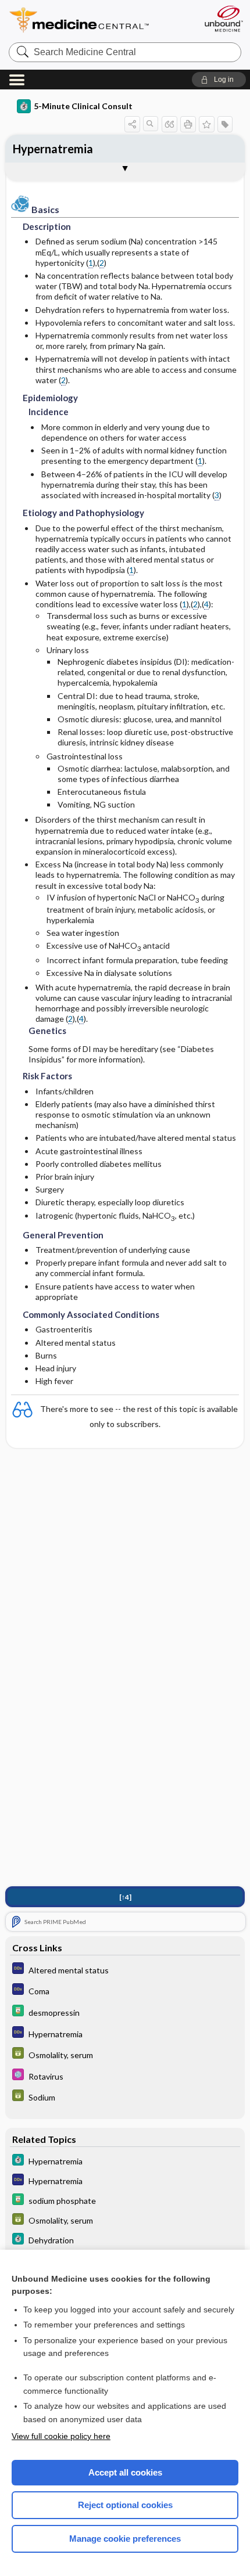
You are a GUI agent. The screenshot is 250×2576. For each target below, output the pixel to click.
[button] (219, 80)
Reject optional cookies (125, 2505)
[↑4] (125, 1897)
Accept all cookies (125, 2472)
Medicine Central (100, 20)
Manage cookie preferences (125, 2539)
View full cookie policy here (61, 2436)
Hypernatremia (53, 149)
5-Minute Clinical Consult (83, 106)
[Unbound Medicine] (223, 19)
